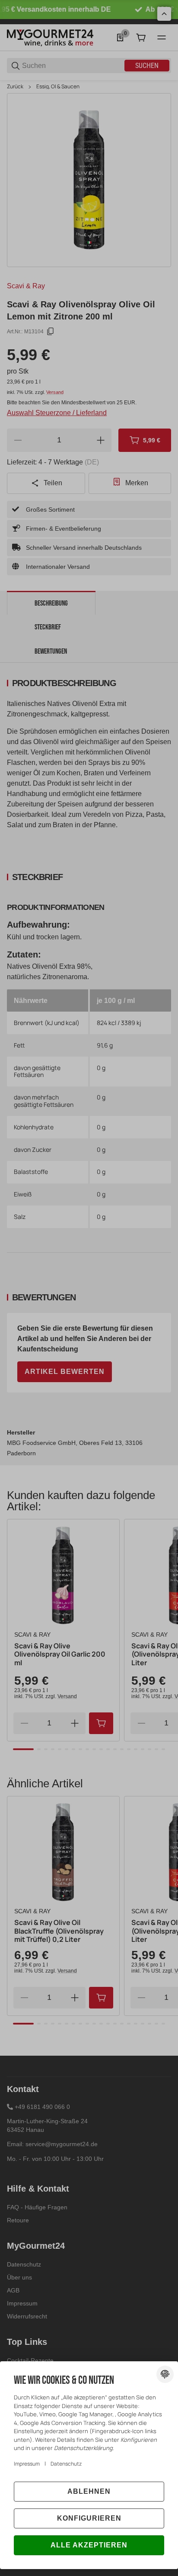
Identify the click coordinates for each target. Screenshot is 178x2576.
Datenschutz (66, 2464)
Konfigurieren (89, 2518)
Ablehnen (89, 2491)
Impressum (27, 2464)
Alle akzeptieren (89, 2545)
